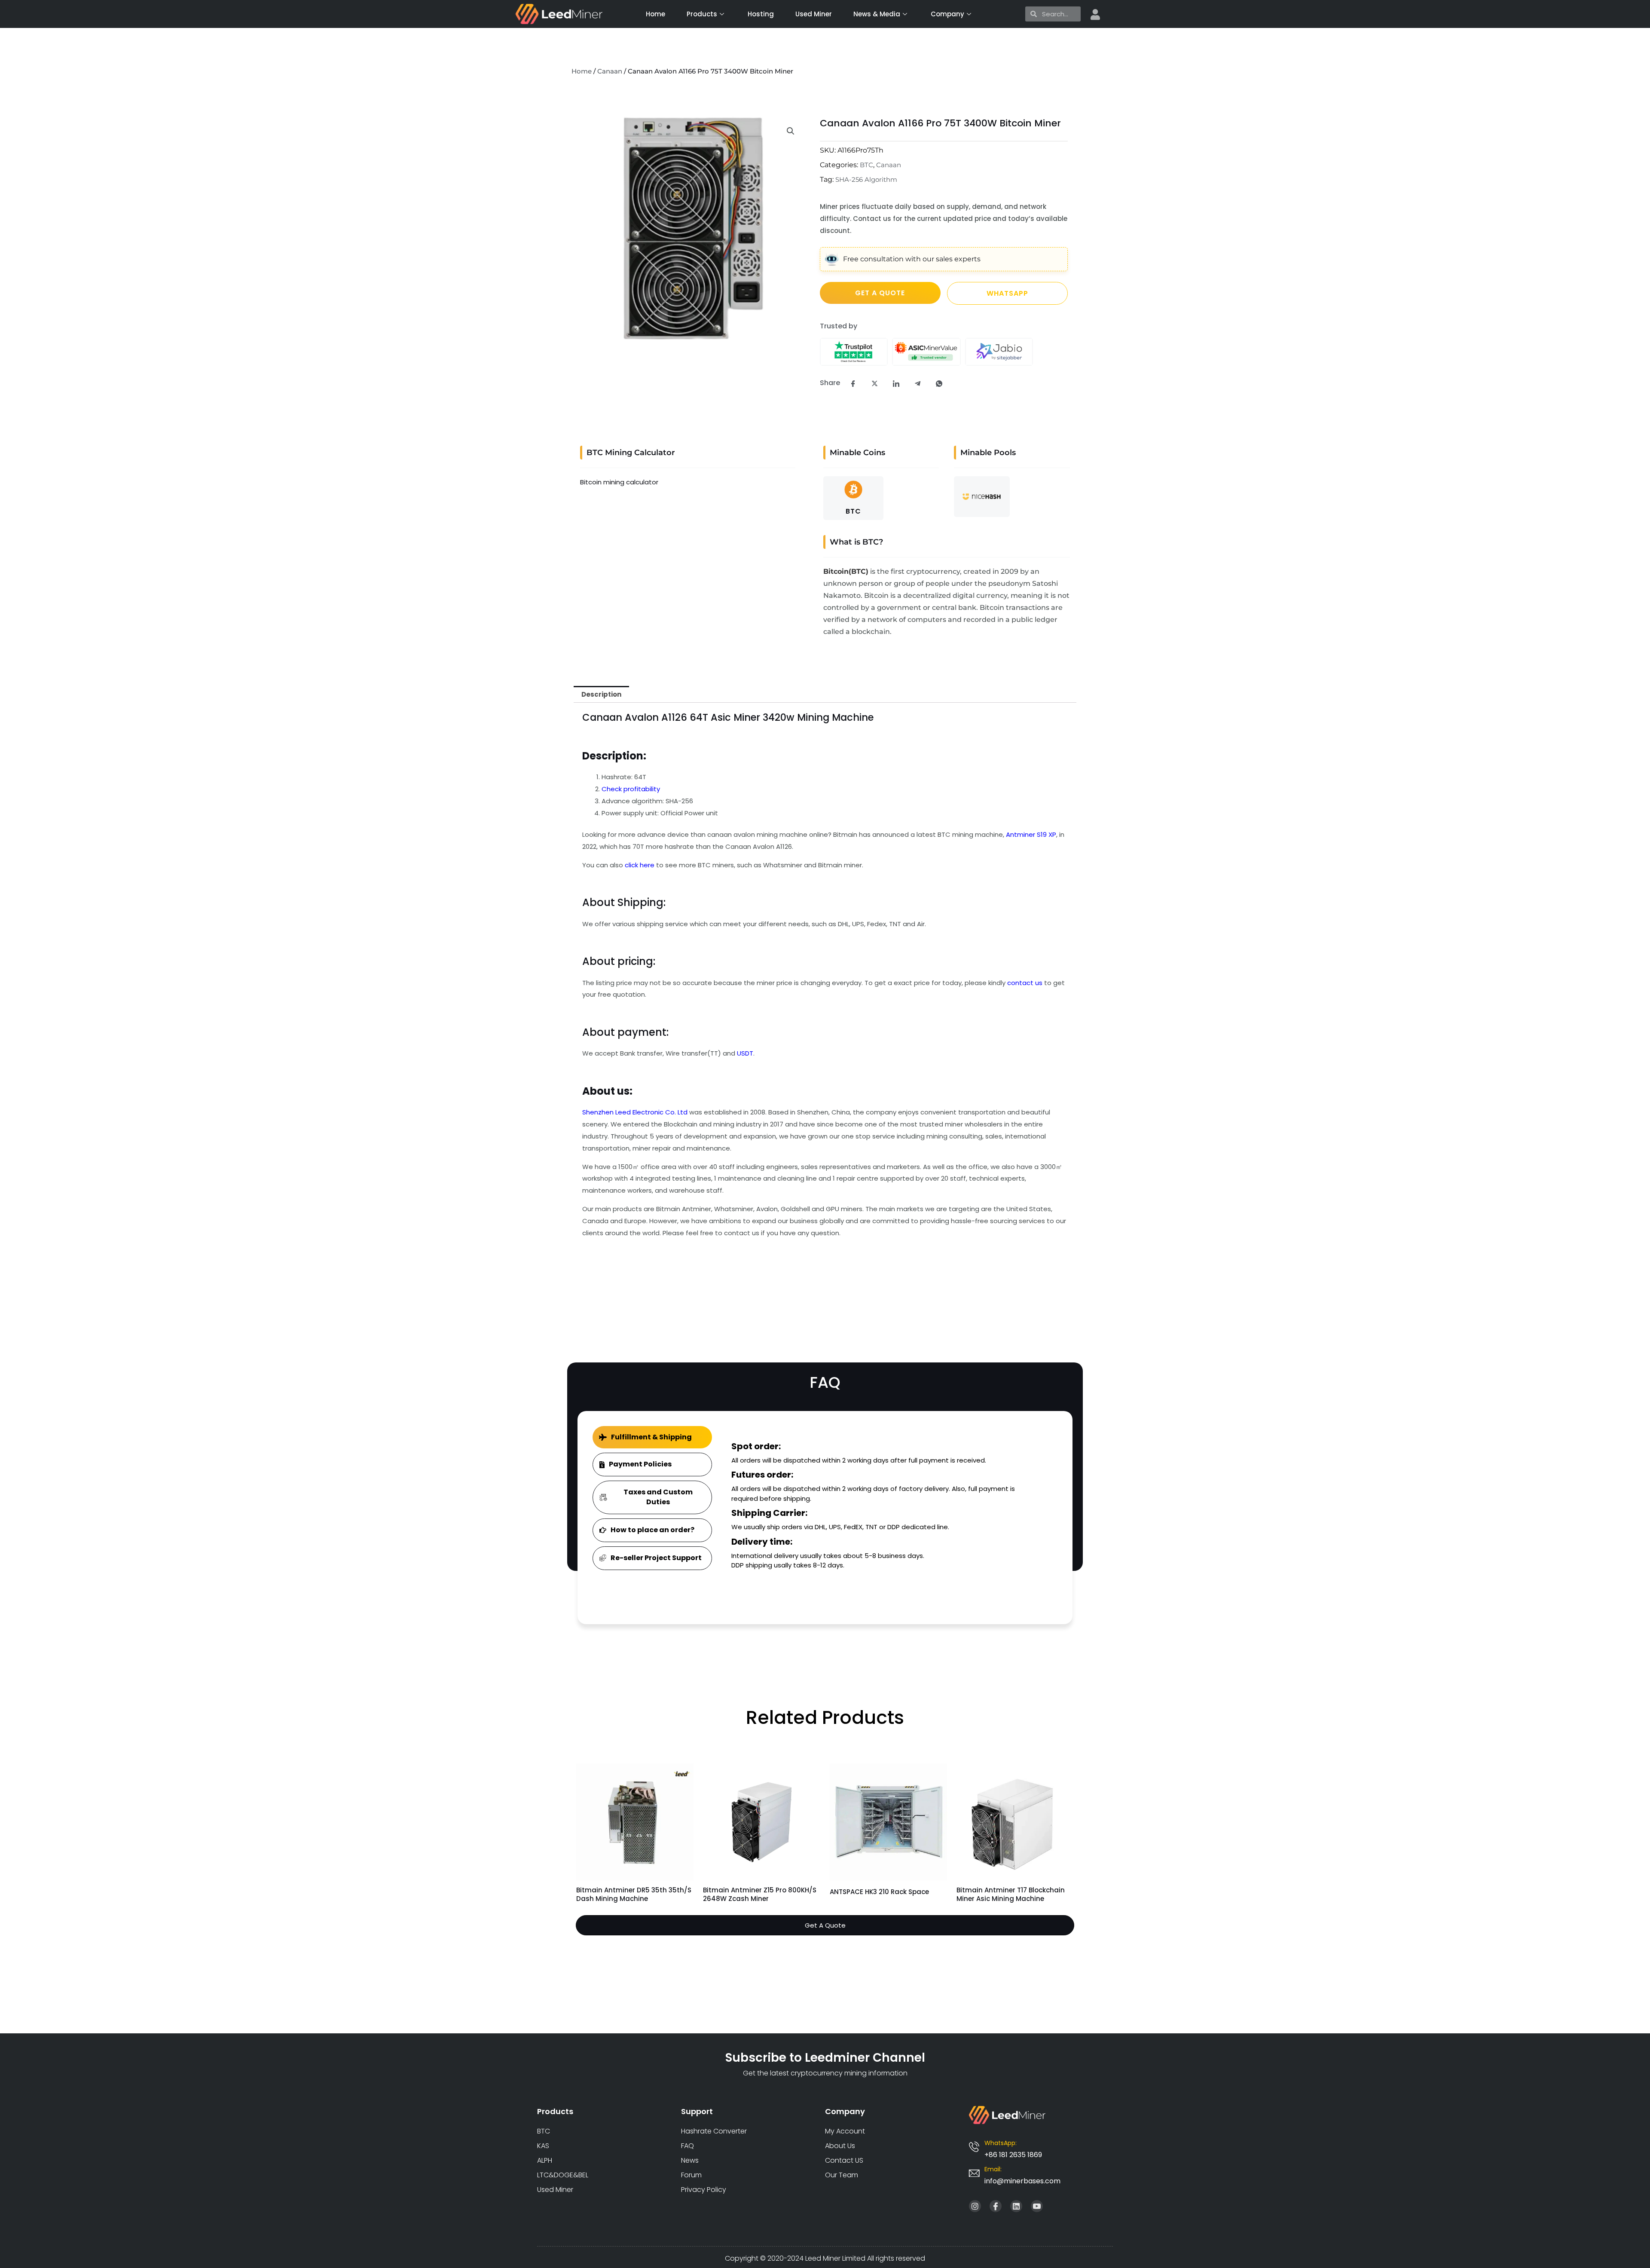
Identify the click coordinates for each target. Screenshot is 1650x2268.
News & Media (877, 14)
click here (640, 865)
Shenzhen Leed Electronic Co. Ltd (635, 1112)
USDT (745, 1053)
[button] (791, 131)
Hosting (761, 14)
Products (702, 14)
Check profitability (631, 789)
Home (655, 14)
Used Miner (814, 14)
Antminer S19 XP (1031, 834)
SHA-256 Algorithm (866, 179)
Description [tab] (601, 694)
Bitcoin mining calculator (619, 482)
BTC (866, 165)
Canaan (610, 71)
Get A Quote (825, 1925)
